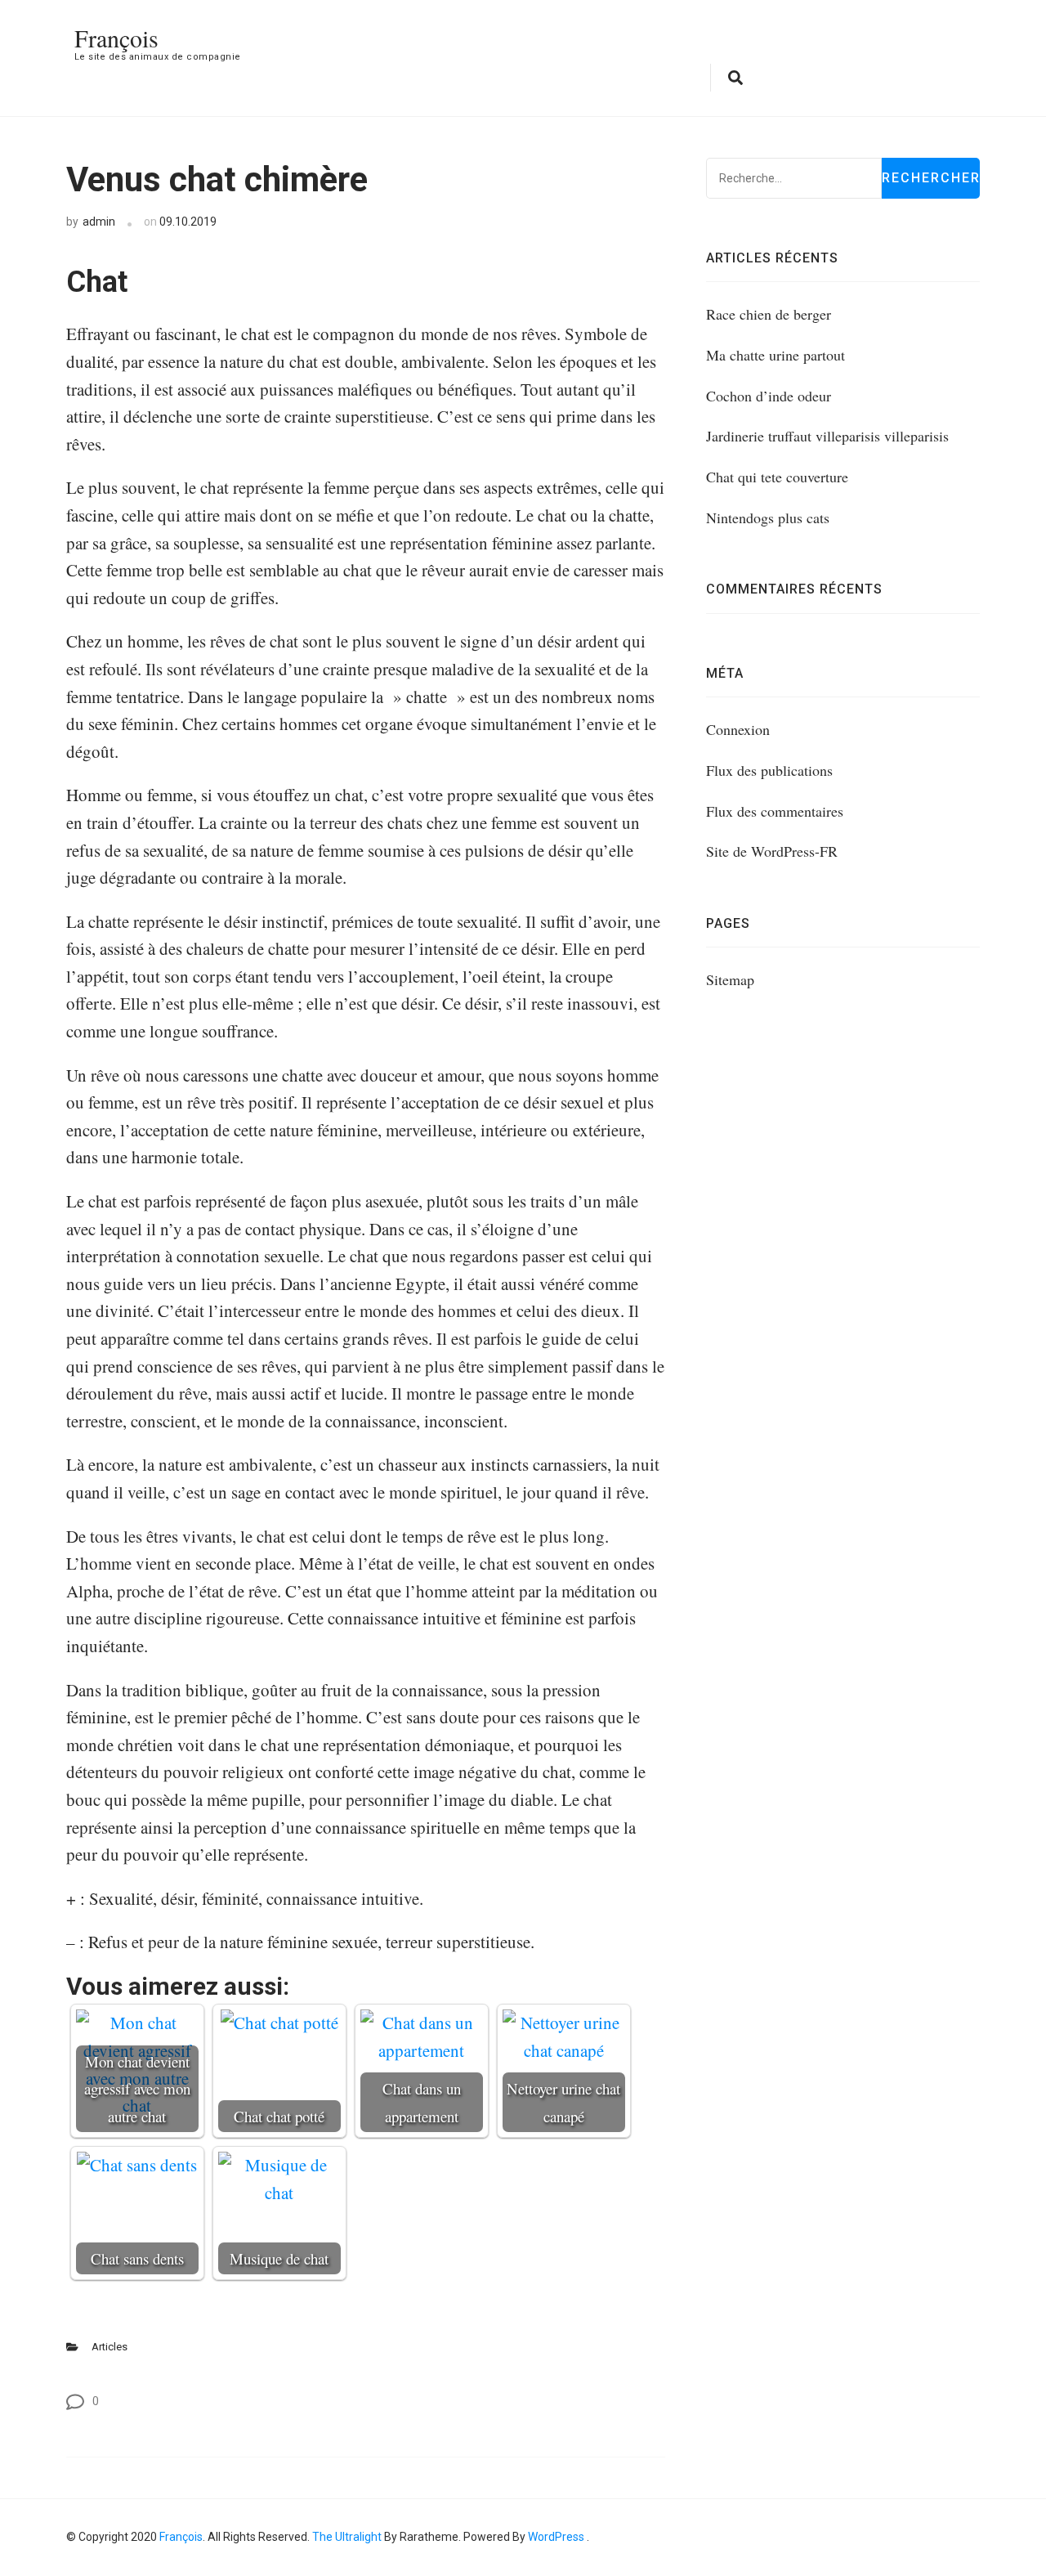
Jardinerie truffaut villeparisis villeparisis (827, 436)
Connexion (738, 729)
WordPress (556, 2537)
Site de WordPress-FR (772, 851)
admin (99, 222)
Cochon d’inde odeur (769, 396)
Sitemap (730, 979)
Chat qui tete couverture (777, 477)
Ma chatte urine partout (776, 355)
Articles (110, 2347)
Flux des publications (769, 770)
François (116, 38)
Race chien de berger (769, 314)
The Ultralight (346, 2537)
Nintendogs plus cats (768, 517)
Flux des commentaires (775, 811)
